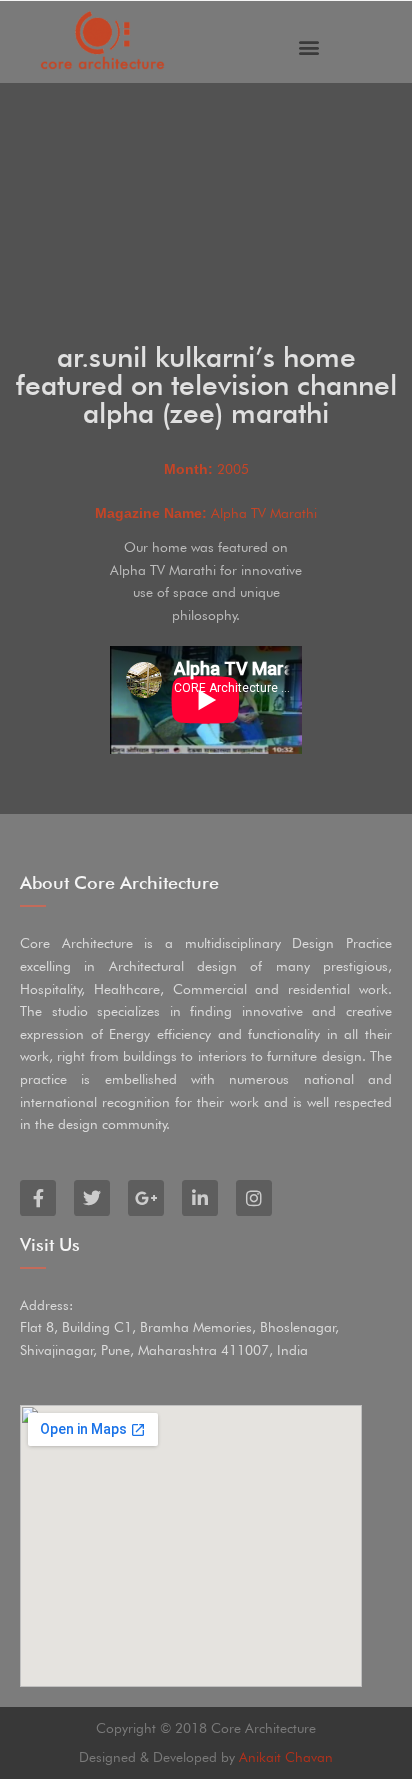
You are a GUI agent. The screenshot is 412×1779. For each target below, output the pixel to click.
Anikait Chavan (286, 1757)
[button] (309, 47)
